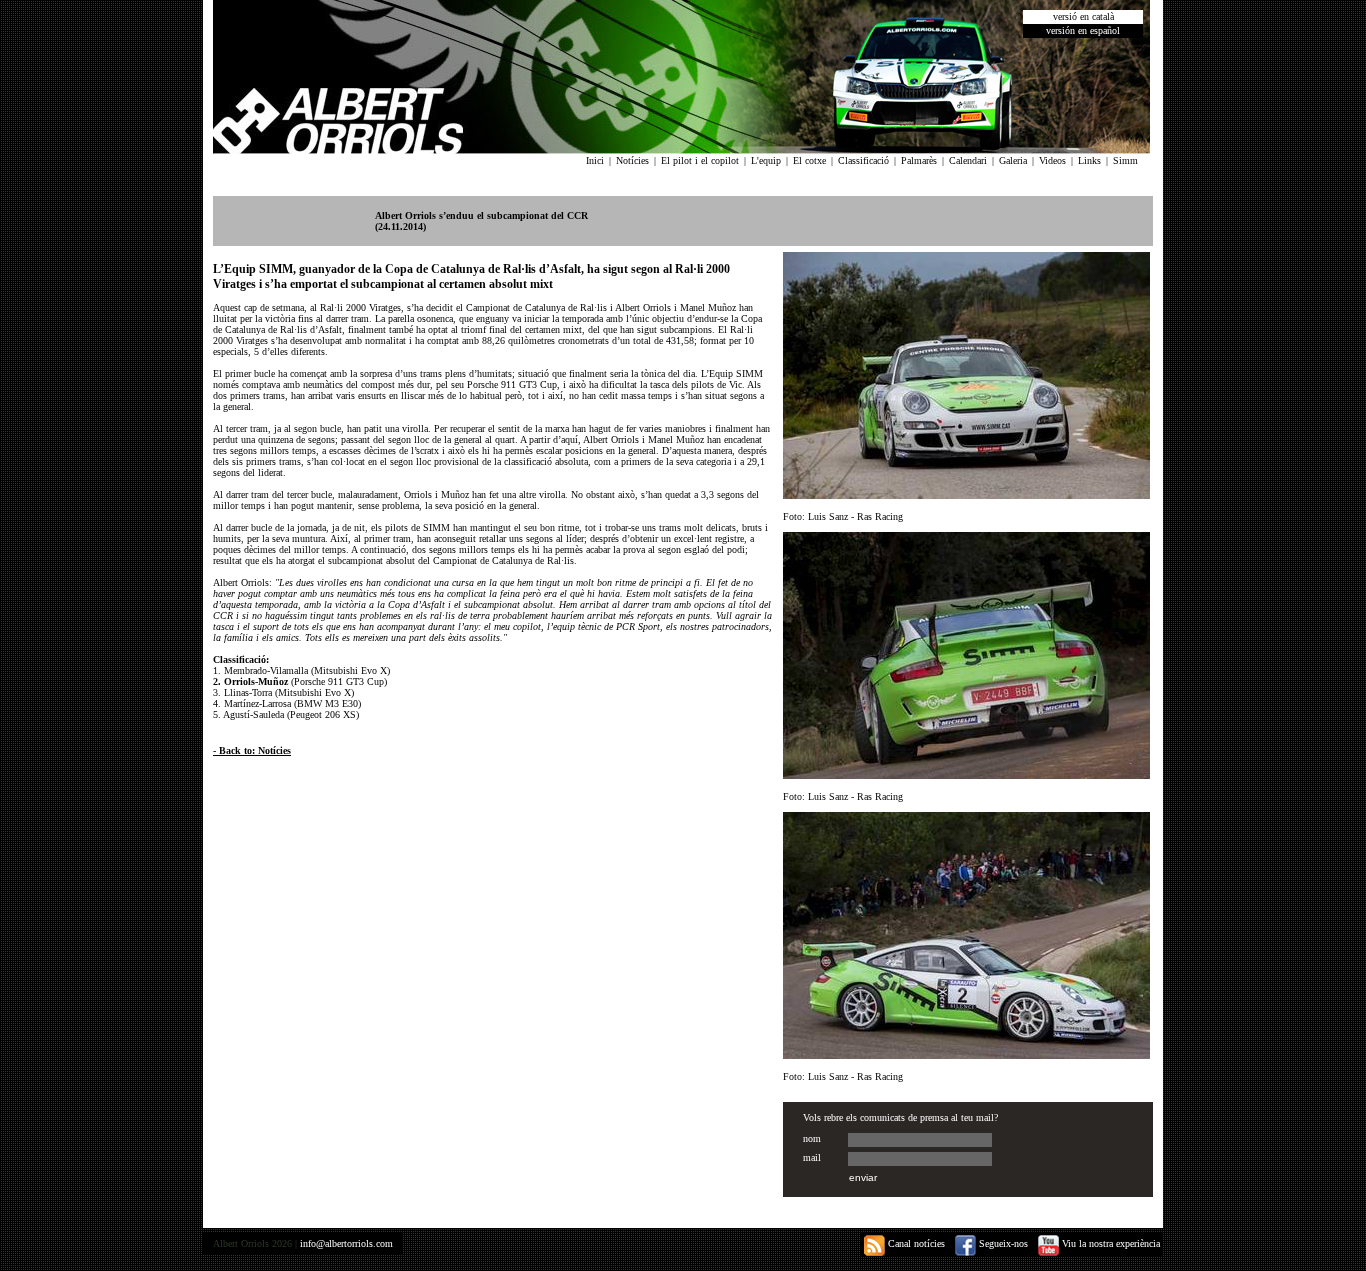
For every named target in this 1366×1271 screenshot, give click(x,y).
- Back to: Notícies (252, 750)
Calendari (968, 160)
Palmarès (919, 160)
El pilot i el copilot (700, 160)
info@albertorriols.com (346, 1243)
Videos (1052, 160)
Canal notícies (915, 1243)
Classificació (863, 160)
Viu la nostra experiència (1109, 1243)
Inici (595, 160)
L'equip (766, 160)
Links (1089, 160)
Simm (1125, 160)
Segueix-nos (1002, 1243)
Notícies (632, 160)
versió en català (1083, 16)
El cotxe (809, 160)
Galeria (1013, 160)
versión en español (1083, 30)
